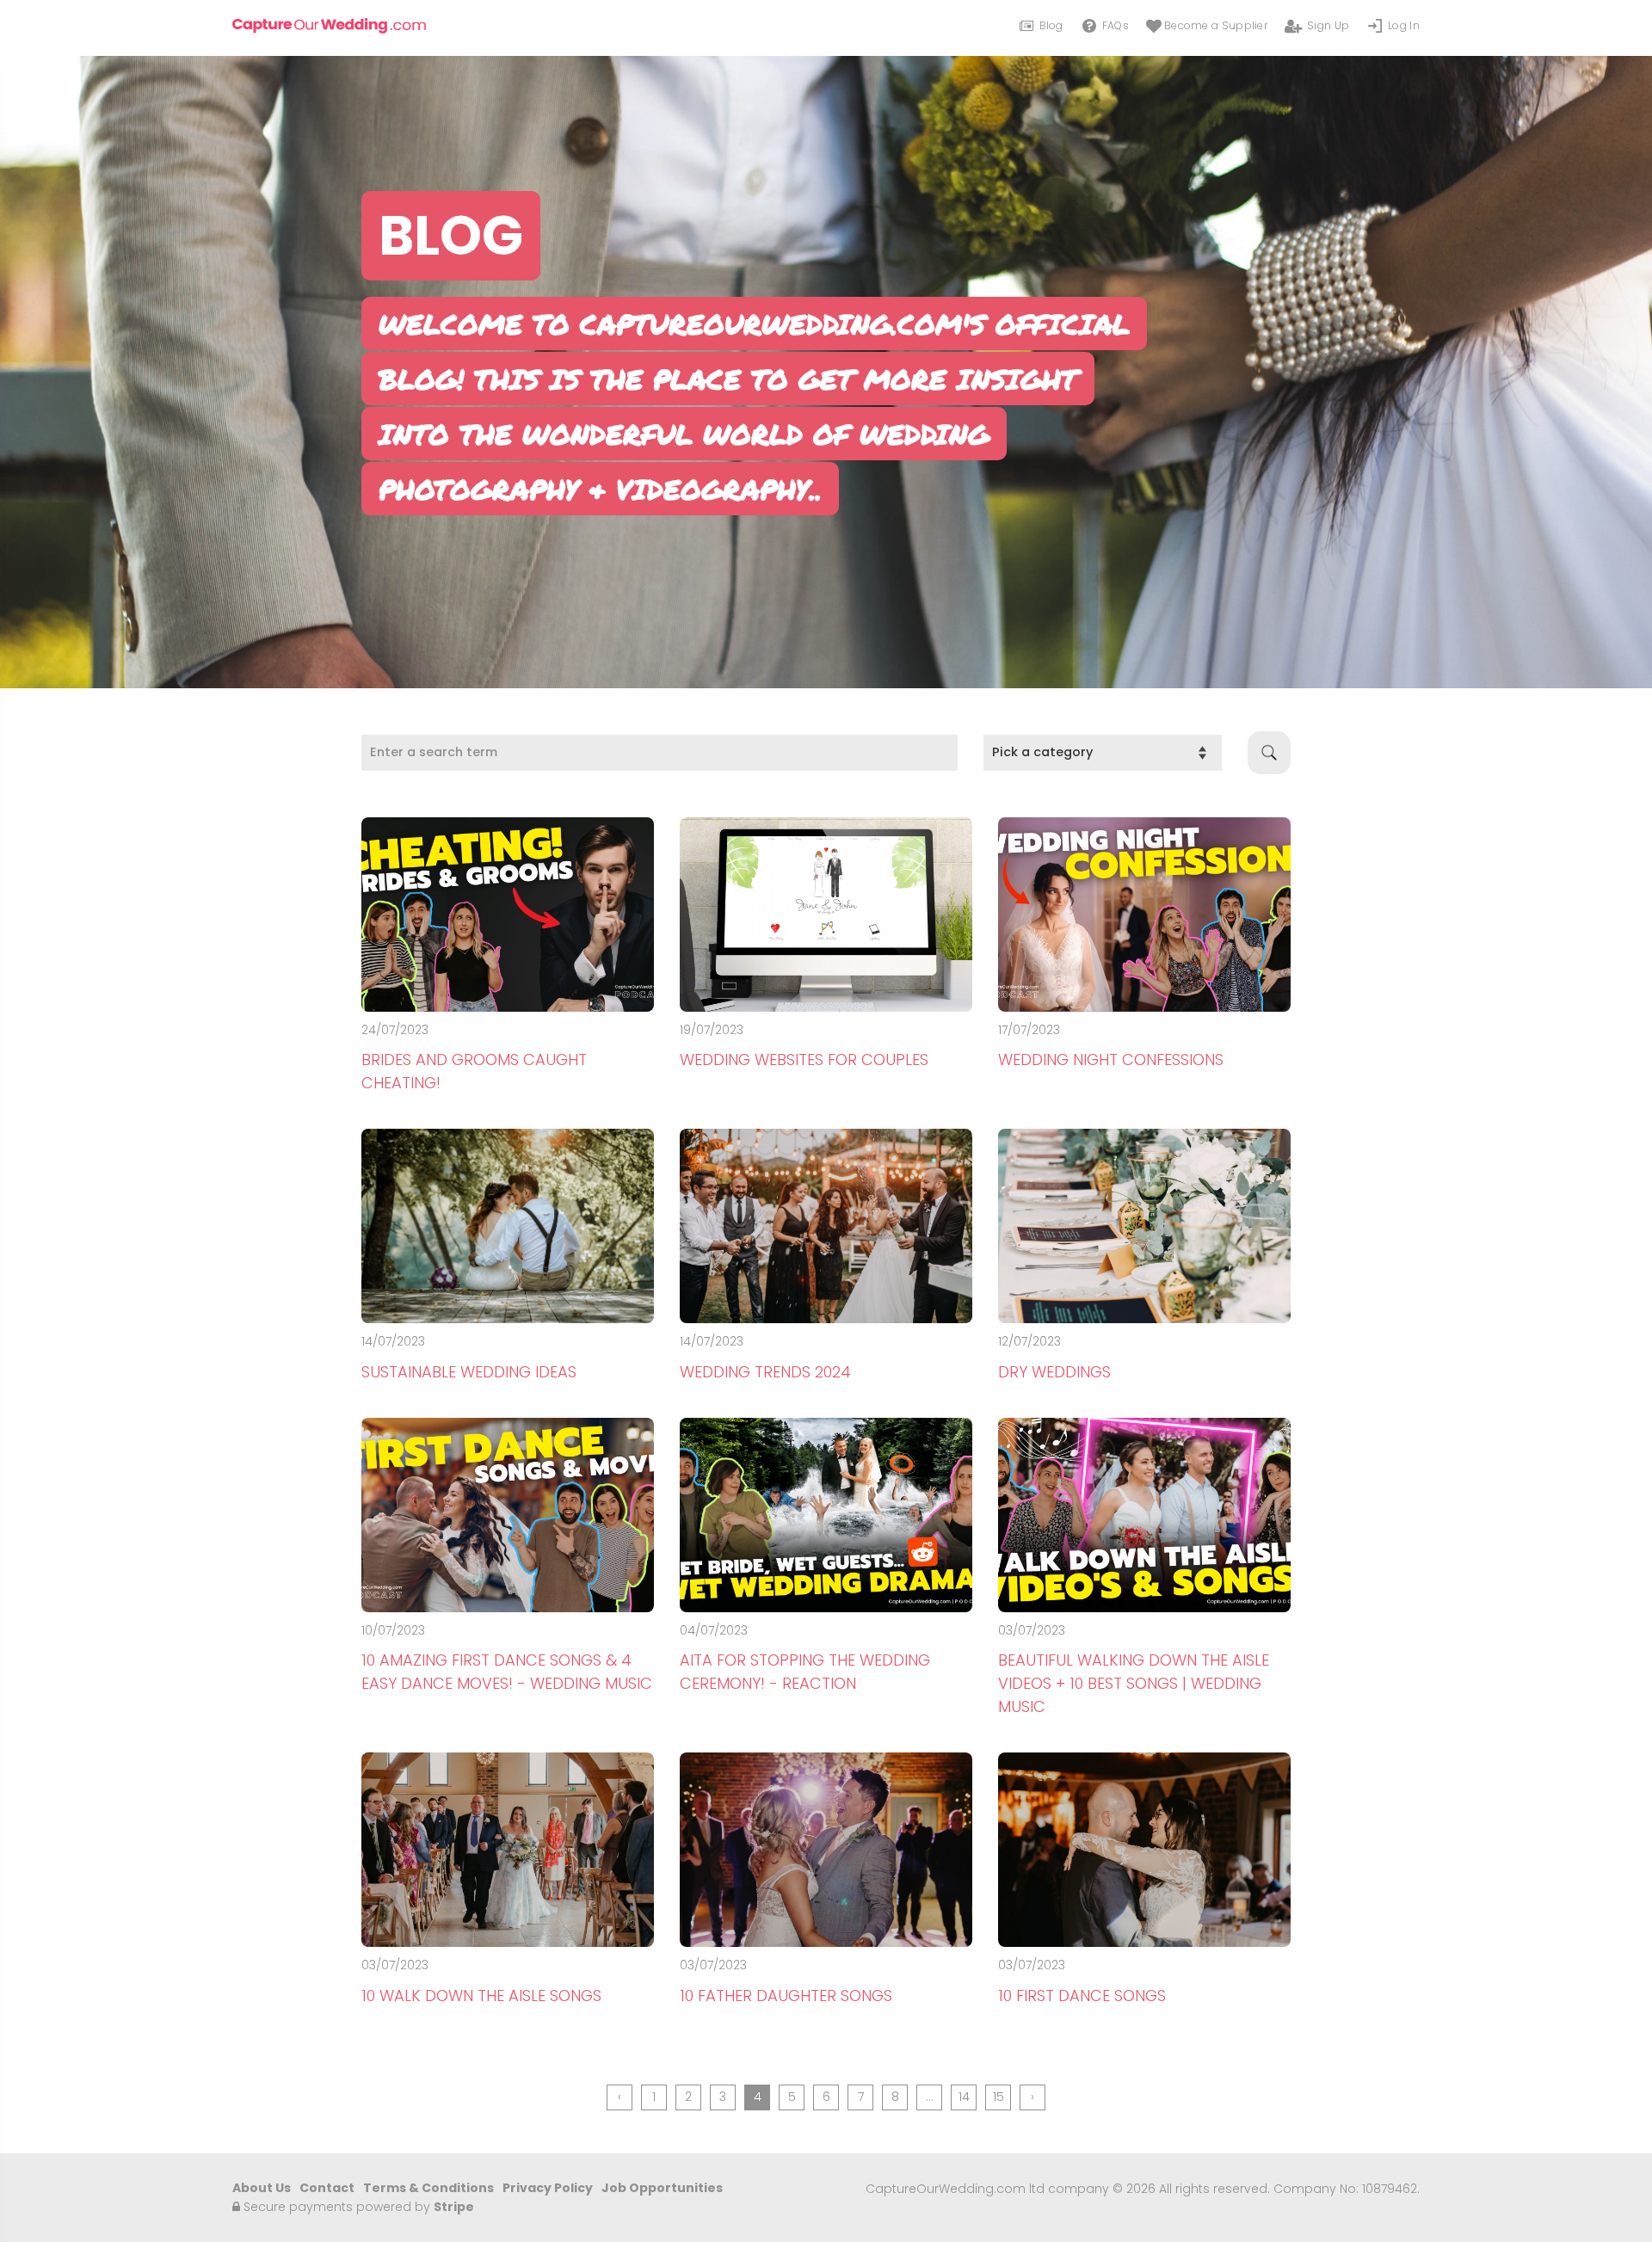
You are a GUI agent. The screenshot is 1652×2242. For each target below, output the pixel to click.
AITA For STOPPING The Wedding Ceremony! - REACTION (805, 1672)
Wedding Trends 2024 (765, 1372)
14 (964, 2097)
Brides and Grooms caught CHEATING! (474, 1071)
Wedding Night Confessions (1111, 1059)
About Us (262, 2188)
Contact (327, 2188)
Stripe (454, 2207)
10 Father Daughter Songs (786, 1996)
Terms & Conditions (428, 2188)
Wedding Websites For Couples (804, 1059)
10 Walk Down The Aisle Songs (481, 1996)
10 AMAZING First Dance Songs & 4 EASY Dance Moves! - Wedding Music (507, 1672)
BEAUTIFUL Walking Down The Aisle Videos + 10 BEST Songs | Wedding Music (1134, 1683)
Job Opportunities (662, 2188)
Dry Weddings (1054, 1372)
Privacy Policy (548, 2188)
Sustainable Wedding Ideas (469, 1372)
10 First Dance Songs (1082, 1996)
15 (999, 2097)
